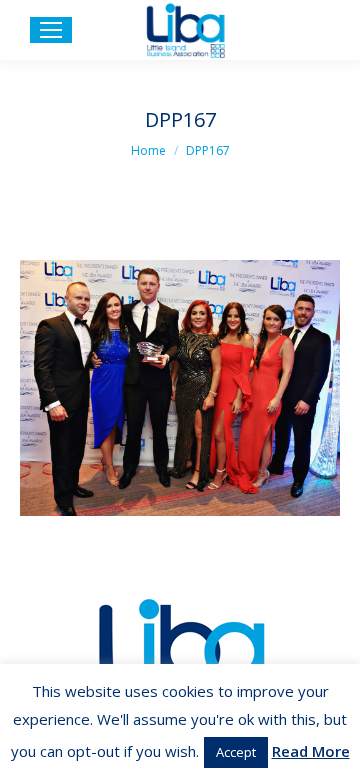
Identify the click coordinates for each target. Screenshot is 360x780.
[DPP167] (180, 388)
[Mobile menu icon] (51, 30)
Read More (311, 751)
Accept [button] (236, 752)
